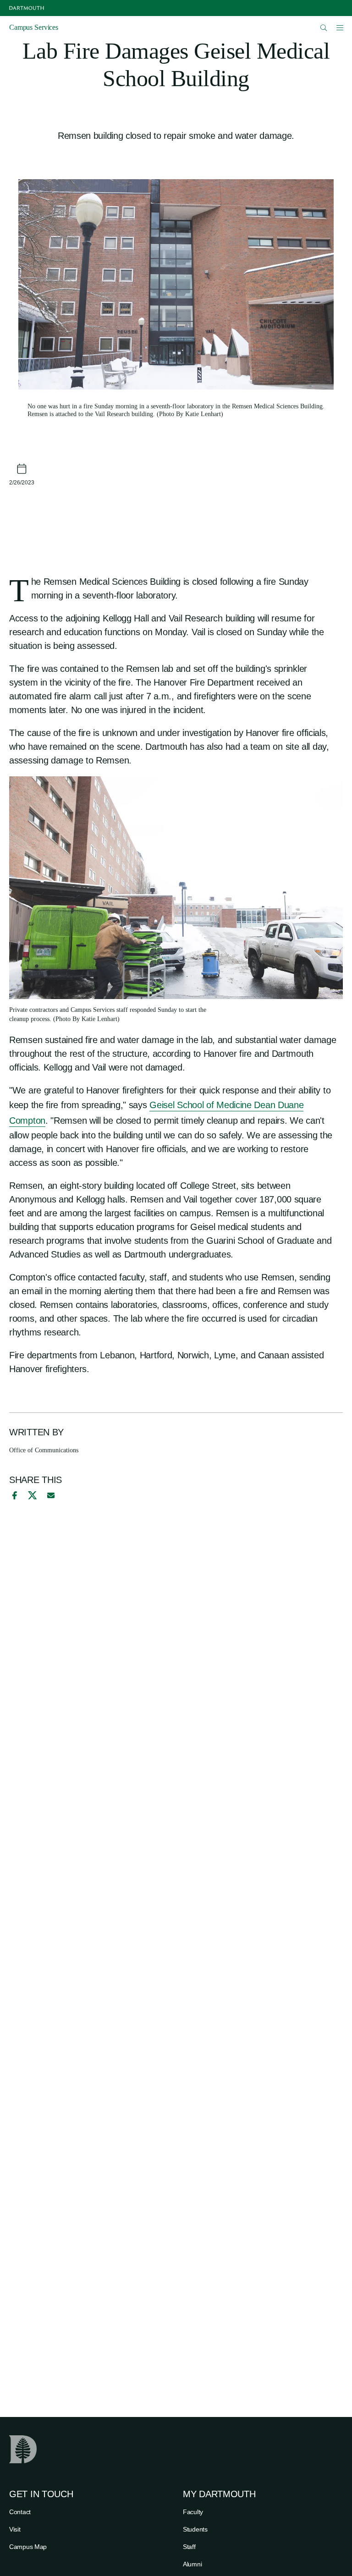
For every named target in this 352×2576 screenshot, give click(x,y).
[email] (51, 1495)
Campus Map (28, 2547)
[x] (32, 1495)
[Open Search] (324, 28)
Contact (20, 2512)
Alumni (192, 2564)
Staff (189, 2547)
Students (195, 2529)
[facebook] (13, 1495)
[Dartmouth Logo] (27, 8)
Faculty (193, 2512)
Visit (15, 2529)
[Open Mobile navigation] (340, 27)
